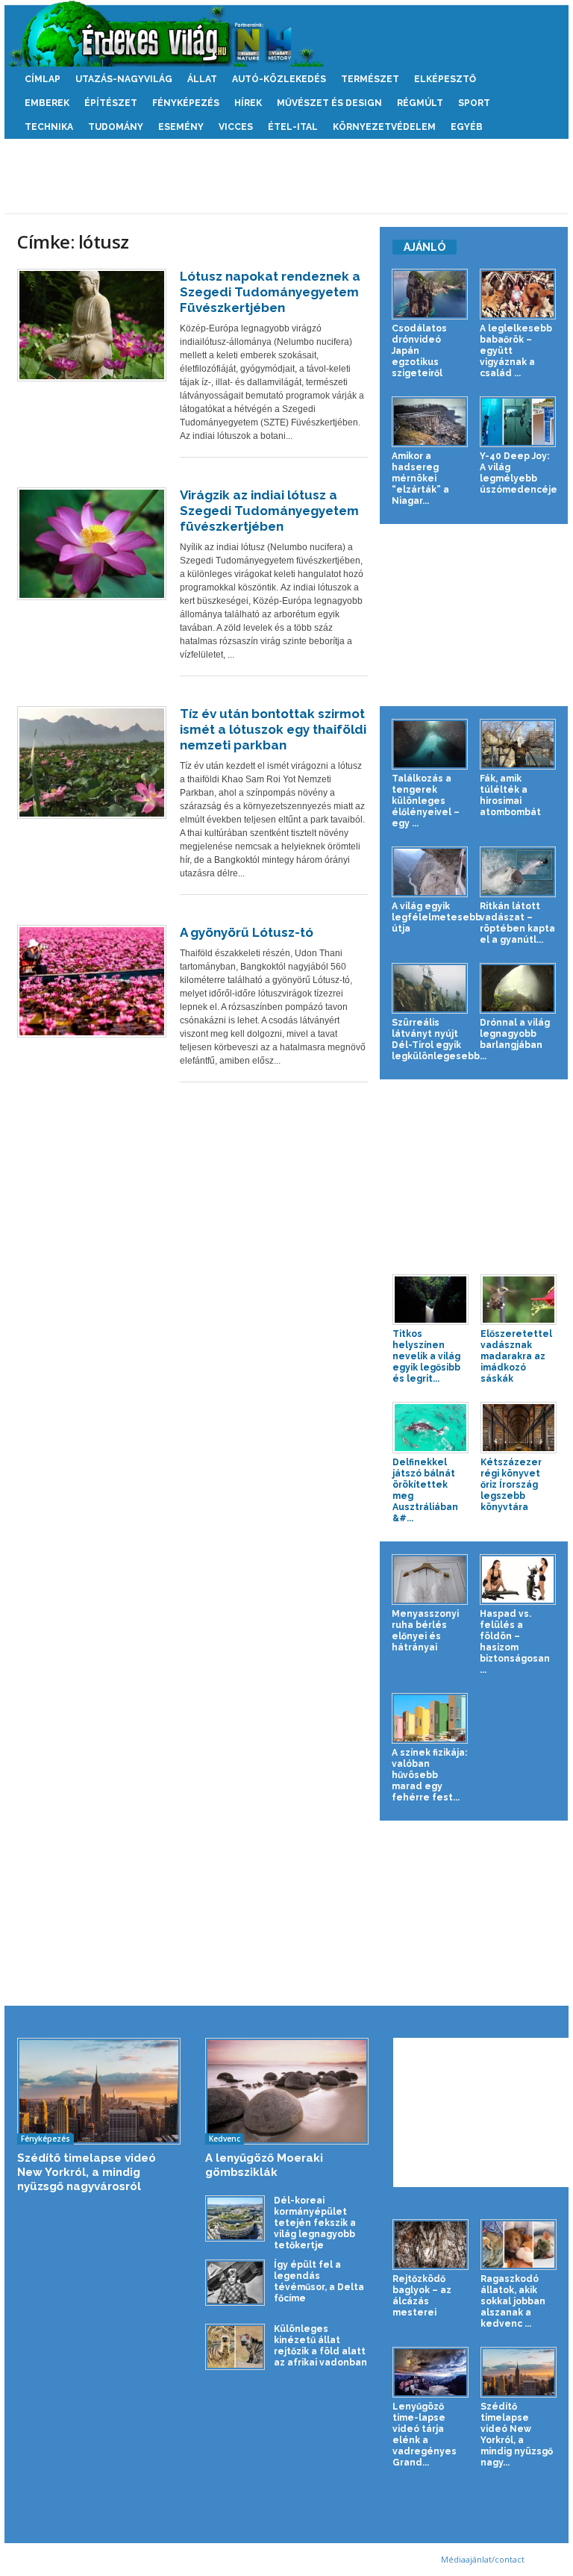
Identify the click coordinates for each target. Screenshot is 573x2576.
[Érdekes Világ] (286, 34)
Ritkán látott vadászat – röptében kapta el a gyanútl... (517, 923)
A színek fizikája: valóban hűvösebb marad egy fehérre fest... (429, 1775)
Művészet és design (329, 103)
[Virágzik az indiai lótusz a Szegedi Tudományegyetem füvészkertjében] (92, 544)
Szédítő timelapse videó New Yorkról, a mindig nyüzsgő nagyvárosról (87, 2172)
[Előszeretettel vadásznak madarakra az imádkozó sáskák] (519, 1300)
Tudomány (116, 127)
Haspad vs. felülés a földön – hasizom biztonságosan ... (515, 1642)
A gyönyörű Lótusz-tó (247, 932)
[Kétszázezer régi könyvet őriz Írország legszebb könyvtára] (519, 1427)
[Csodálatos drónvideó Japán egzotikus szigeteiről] (430, 294)
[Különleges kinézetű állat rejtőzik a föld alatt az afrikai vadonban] (235, 2346)
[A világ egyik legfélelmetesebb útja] (430, 872)
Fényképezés (186, 103)
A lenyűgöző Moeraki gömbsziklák (264, 2165)
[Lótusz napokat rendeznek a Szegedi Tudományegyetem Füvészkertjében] (92, 325)
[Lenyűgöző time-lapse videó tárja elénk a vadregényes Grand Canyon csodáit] (430, 2372)
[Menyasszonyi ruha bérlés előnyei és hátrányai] (430, 1579)
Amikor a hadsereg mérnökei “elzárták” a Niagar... (420, 478)
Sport (474, 103)
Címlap (43, 79)
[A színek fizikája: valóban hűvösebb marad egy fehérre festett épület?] (430, 1718)
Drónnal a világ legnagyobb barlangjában (515, 1034)
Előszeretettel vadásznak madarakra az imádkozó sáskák (516, 1356)
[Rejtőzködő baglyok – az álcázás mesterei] (430, 2245)
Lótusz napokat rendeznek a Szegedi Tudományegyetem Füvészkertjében (270, 292)
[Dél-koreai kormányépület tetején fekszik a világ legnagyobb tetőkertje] (235, 2218)
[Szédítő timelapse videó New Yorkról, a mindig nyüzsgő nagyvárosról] (99, 2092)
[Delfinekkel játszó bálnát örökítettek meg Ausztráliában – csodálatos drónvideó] (430, 1427)
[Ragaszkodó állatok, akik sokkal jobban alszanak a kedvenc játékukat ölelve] (519, 2245)
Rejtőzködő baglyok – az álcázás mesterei (422, 2296)
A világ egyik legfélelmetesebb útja (436, 917)
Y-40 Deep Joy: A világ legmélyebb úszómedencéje (519, 473)
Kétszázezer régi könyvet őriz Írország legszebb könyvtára (511, 1485)
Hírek (248, 103)
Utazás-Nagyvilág (124, 79)
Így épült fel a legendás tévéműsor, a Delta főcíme (319, 2282)
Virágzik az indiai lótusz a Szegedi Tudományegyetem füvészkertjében (269, 511)
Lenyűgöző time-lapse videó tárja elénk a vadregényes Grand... (425, 2435)
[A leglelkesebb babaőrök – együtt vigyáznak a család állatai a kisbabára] (518, 294)
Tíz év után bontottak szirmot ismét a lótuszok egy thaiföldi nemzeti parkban (273, 729)
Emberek (47, 103)
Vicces (236, 127)
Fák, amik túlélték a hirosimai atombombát (510, 795)
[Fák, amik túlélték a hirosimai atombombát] (518, 744)
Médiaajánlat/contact (483, 2559)
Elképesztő (445, 79)
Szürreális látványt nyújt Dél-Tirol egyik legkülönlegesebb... (439, 1039)
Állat (202, 79)
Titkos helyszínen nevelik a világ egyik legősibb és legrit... (426, 1356)
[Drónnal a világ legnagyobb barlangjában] (518, 988)
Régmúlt (420, 103)
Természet (370, 79)
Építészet (111, 103)
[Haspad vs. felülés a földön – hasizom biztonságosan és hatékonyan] (518, 1579)
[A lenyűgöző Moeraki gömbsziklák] (287, 2092)
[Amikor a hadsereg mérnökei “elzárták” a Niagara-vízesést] (430, 422)
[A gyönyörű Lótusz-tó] (92, 981)
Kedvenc (225, 2139)
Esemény (181, 127)
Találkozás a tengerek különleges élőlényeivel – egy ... (426, 801)
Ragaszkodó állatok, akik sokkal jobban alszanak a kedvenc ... (513, 2301)
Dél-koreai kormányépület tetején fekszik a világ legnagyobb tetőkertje (315, 2223)
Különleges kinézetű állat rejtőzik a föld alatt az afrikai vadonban (320, 2346)
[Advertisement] (286, 176)
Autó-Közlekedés (279, 79)
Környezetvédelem (384, 127)
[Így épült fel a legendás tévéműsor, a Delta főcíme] (235, 2282)
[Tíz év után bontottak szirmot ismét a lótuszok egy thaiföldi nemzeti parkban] (92, 762)
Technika (49, 127)
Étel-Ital (293, 127)
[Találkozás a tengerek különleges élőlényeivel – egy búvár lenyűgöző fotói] (430, 744)
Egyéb (467, 127)
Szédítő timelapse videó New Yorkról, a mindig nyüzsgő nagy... (517, 2435)
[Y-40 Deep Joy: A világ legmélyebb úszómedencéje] (518, 422)
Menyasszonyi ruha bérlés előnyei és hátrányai (425, 1631)
